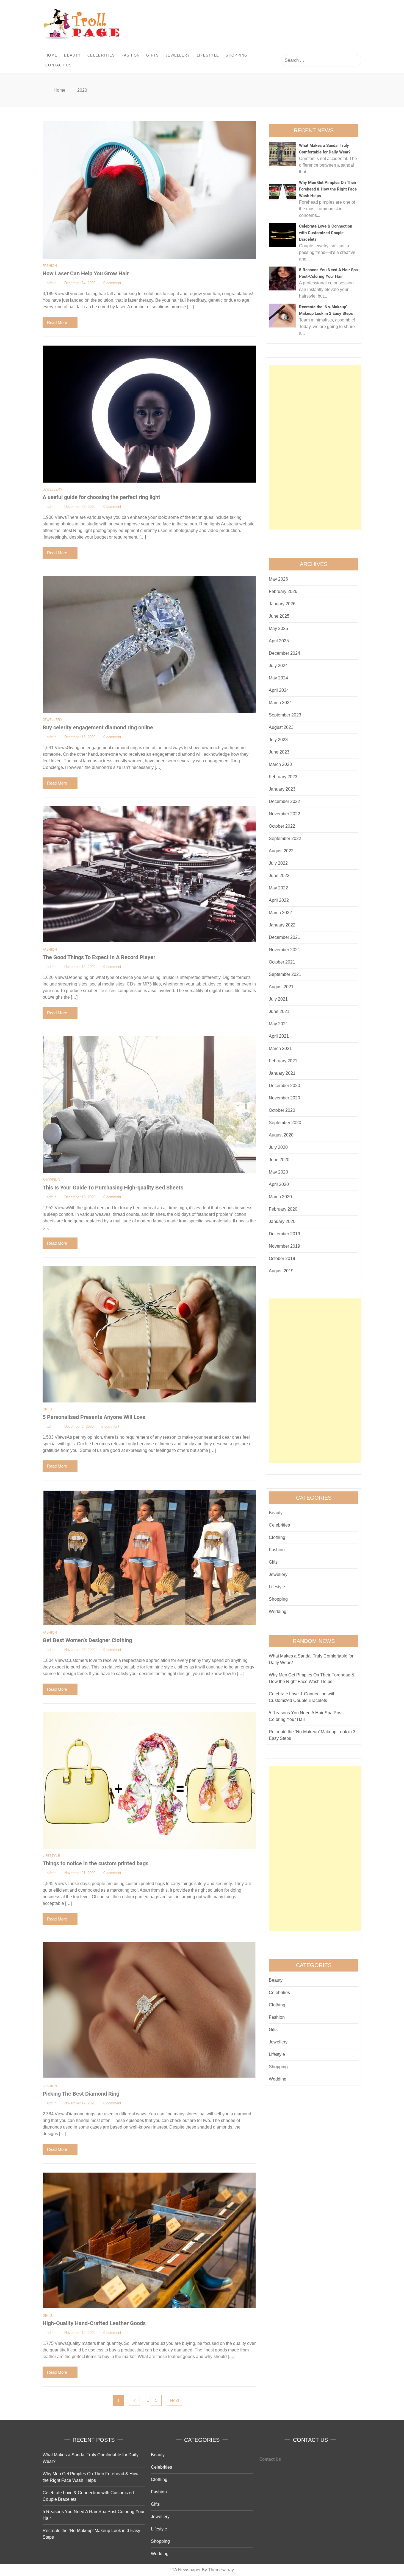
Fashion (131, 55)
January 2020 (282, 1221)
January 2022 (282, 925)
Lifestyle (208, 55)
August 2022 (281, 851)
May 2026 (278, 579)
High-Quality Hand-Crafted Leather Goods (94, 2323)
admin (52, 283)
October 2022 (282, 826)
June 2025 (279, 616)
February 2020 (283, 1209)
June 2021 (279, 1011)
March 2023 (280, 764)
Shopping (236, 55)
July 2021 (278, 999)
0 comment (112, 283)
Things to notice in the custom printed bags (96, 1863)
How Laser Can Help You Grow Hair (86, 273)
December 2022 (284, 801)
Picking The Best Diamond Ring (81, 2094)
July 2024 (278, 666)
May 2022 (278, 888)
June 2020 (279, 1160)
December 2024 (284, 653)
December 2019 (284, 1234)
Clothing (277, 1537)
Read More (57, 322)
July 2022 (278, 863)
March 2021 (280, 1048)
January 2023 (282, 789)
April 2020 (279, 1184)
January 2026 (282, 604)
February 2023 (283, 777)
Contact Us (59, 65)
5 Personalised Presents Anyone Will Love (94, 1417)
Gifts (153, 55)
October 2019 (282, 1258)
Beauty (72, 55)
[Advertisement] (315, 447)
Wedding (278, 1612)
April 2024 (279, 690)
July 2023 (278, 740)
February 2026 (283, 591)
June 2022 (279, 876)
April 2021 (279, 1036)
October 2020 (282, 1110)
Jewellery (178, 55)
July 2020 (278, 1147)
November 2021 (284, 950)
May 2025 (278, 628)
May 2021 (278, 1024)
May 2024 (278, 678)
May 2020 (278, 1172)
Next (174, 2400)
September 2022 (285, 838)
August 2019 (281, 1271)
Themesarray (221, 2570)
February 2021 (283, 1061)
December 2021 (284, 937)
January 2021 (282, 1073)
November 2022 (284, 814)
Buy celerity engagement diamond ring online (98, 727)
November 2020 (284, 1098)
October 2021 (282, 962)
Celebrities (101, 55)
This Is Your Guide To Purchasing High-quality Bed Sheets (113, 1188)
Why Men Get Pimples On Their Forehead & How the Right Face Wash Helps (328, 189)
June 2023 (279, 752)
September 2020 (285, 1123)
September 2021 (285, 974)
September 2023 (285, 715)
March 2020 (280, 1197)
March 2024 (280, 703)
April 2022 (279, 900)
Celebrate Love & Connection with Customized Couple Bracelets (326, 233)
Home (51, 55)
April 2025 (279, 641)
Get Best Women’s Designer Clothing (87, 1640)
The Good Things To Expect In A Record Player (99, 957)
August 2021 (281, 987)
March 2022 (280, 913)
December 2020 (284, 1086)
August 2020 (281, 1135)
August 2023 (281, 727)
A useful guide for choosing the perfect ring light (101, 497)
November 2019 (284, 1246)
